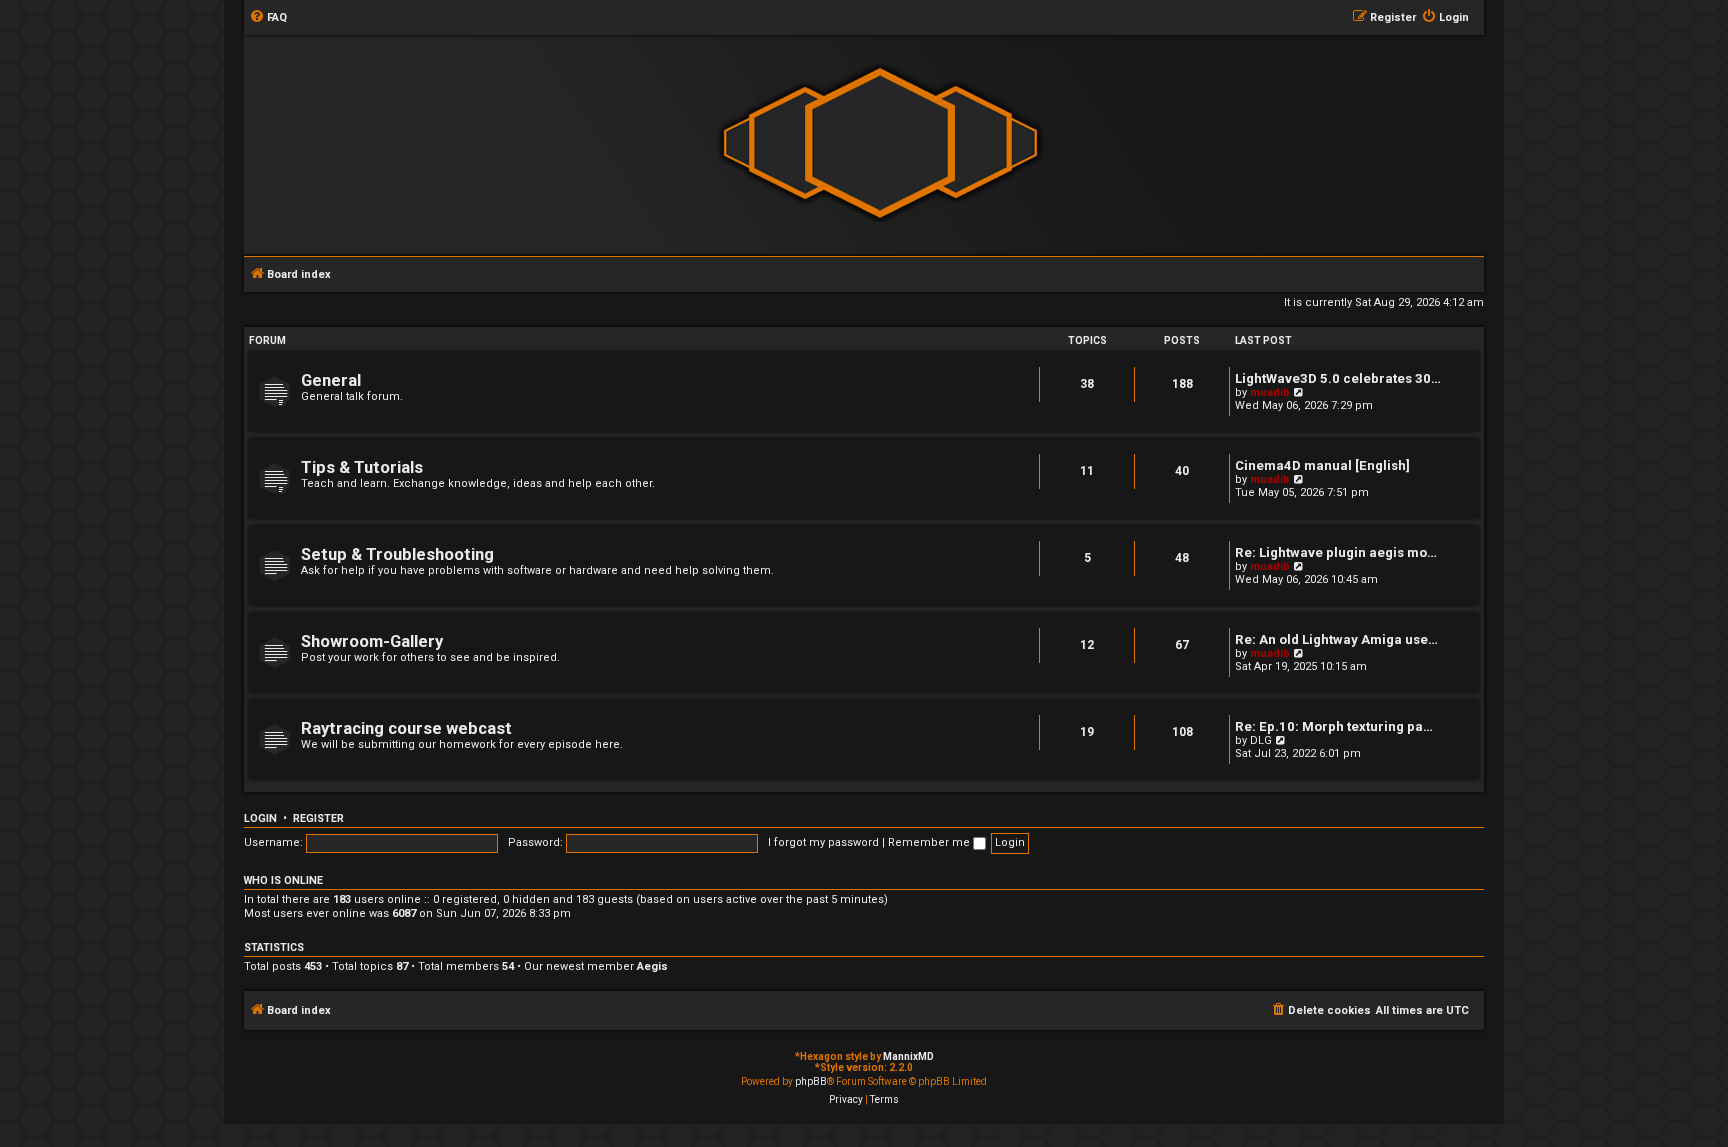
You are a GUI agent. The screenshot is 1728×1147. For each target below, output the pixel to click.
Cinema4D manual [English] (1322, 465)
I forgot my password (823, 842)
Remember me (930, 842)
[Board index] (880, 143)
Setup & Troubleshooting (397, 554)
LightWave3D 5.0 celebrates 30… (1338, 378)
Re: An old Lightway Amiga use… (1336, 639)
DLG (1261, 740)
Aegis (652, 966)
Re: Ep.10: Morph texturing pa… (1334, 726)
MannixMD (908, 1056)
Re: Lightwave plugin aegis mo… (1336, 552)
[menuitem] (268, 18)
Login (260, 818)
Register (318, 818)
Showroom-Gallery (372, 641)
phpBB (811, 1081)
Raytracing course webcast (406, 728)
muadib (1270, 392)
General (331, 380)
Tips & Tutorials (362, 467)
